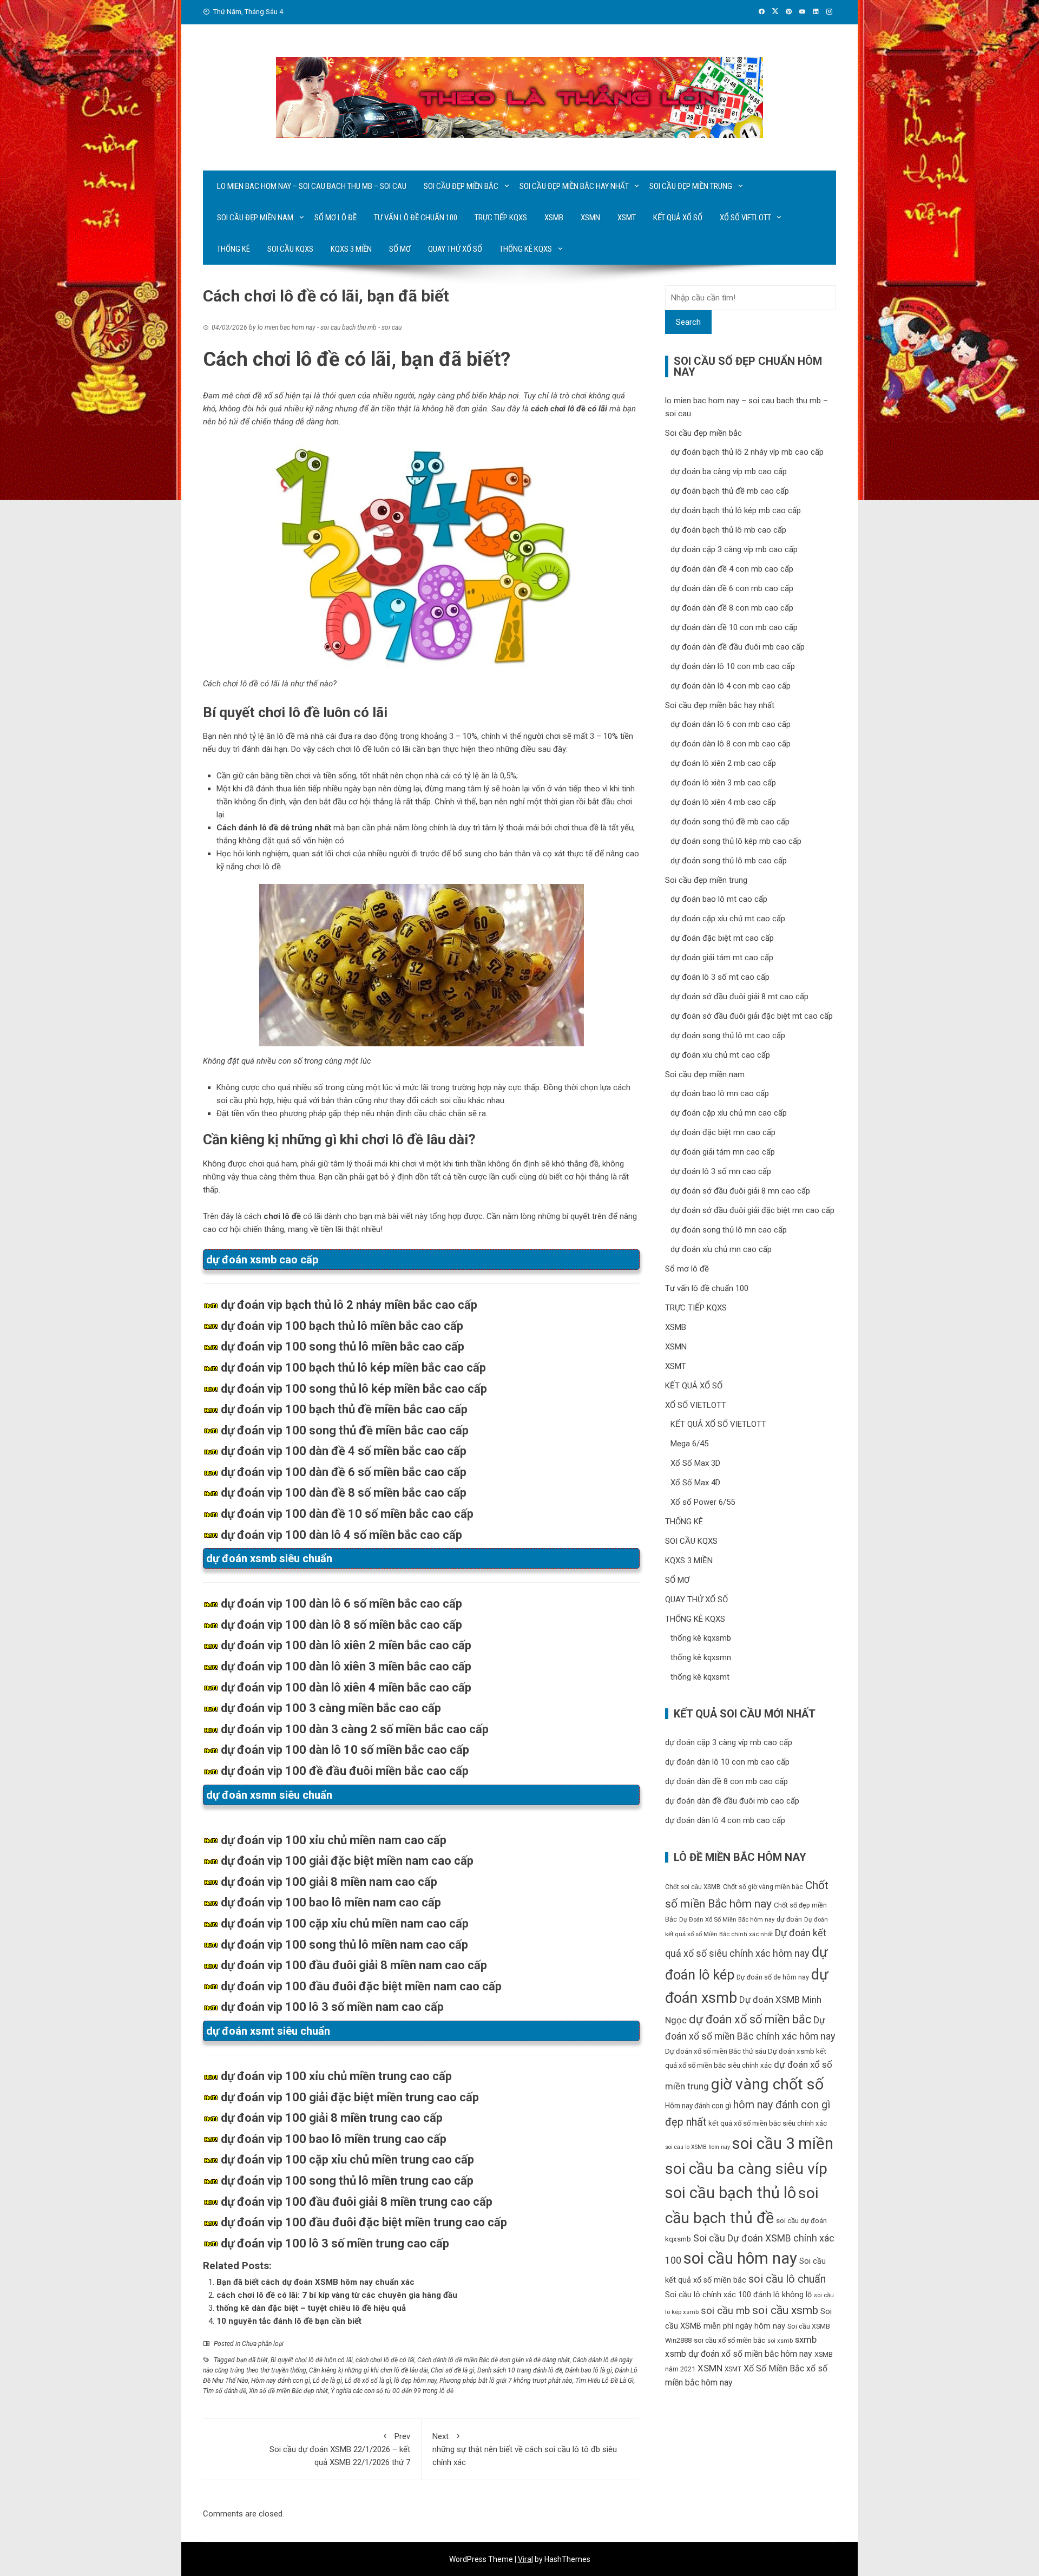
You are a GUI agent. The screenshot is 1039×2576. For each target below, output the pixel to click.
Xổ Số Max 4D (695, 1483)
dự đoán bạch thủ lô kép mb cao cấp (736, 510)
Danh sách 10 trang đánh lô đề (520, 2370)
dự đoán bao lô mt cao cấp (719, 899)
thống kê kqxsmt (700, 1677)
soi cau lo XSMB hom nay (698, 2147)
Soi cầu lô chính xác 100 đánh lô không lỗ (738, 2295)
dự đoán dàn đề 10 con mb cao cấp (734, 627)
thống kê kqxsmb (701, 1638)
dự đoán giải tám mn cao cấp (723, 1152)
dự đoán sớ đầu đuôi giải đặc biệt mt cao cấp (752, 1016)
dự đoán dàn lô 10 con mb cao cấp (733, 666)
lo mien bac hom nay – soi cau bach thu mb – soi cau (312, 186)
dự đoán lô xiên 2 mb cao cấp (723, 763)
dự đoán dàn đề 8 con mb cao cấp (732, 608)
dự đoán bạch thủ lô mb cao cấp (728, 530)
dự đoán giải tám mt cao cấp (722, 958)
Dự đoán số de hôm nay (773, 1977)
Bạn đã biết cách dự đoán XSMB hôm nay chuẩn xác (315, 2282)
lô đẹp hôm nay (415, 2381)
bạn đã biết (252, 2360)
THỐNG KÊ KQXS (526, 249)
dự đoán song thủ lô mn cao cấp (729, 1230)
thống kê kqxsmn (701, 1657)
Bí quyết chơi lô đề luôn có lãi (312, 2360)
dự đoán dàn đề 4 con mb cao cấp (732, 569)
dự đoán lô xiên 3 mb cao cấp (723, 783)
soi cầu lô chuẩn (787, 2279)
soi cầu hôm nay (740, 2258)
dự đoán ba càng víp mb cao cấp (729, 471)
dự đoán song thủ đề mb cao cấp (730, 822)
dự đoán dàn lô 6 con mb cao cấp (731, 724)
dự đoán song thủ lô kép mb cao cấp (736, 841)
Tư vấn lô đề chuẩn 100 (416, 218)
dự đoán (789, 1919)
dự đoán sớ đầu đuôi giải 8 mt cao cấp (739, 997)
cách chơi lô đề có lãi (385, 2360)
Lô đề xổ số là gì (368, 2381)
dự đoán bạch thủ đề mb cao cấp (730, 491)
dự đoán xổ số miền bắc (750, 2019)
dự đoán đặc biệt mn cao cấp (723, 1132)
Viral (525, 2559)
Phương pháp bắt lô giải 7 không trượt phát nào (506, 2381)
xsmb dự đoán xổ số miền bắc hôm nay (739, 2354)
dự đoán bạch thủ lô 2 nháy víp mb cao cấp (747, 452)
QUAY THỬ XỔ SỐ (455, 249)
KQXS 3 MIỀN (351, 249)
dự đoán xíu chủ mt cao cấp (720, 1055)
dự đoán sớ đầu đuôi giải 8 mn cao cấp (740, 1191)
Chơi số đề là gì (453, 2370)
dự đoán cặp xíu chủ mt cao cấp (728, 919)
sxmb (806, 2339)
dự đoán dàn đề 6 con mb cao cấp (732, 588)
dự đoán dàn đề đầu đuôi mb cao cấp (738, 647)
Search (688, 322)
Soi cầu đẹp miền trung (691, 186)
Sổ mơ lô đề (336, 218)
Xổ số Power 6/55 (703, 1502)
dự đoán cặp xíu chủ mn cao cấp (729, 1113)
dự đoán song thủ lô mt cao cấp (728, 1035)
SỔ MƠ (400, 249)
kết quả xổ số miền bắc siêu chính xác (768, 2123)
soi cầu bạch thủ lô (731, 2193)
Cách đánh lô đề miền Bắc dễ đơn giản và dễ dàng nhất (494, 2360)
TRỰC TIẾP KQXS (501, 218)
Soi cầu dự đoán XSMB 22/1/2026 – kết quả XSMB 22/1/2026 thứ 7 (340, 2449)
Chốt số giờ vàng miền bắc (763, 1887)
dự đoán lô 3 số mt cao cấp (720, 977)
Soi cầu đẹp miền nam (255, 218)
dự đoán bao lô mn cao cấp (720, 1093)
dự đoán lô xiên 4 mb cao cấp (723, 802)
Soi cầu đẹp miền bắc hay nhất (574, 186)
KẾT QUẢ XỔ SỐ (678, 218)
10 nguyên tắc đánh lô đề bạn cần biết (289, 2321)
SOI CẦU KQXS (290, 249)
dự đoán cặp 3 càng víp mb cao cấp (734, 549)
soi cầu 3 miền (783, 2144)
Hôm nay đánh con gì (281, 2381)
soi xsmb (780, 2341)
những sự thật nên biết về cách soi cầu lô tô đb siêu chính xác (525, 2449)
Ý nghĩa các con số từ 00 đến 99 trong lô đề (392, 2391)
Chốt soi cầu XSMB (693, 1887)
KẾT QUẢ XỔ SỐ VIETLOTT (718, 1424)
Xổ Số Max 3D (695, 1463)
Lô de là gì (327, 2381)
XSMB (554, 218)
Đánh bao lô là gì (588, 2370)
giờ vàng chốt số (767, 2084)
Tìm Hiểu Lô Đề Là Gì (604, 2381)
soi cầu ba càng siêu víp (746, 2169)
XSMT (627, 218)
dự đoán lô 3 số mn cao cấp (721, 1171)
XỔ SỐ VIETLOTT (745, 218)
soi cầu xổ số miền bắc (729, 2340)
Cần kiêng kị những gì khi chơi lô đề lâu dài (369, 2370)
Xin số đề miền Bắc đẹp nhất (288, 2391)
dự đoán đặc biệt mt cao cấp (722, 938)
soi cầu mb (725, 2311)
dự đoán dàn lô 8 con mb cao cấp (731, 744)
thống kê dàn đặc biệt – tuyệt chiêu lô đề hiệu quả (311, 2308)
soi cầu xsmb (785, 2310)
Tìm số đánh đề (225, 2391)
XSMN (590, 218)
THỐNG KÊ (234, 249)
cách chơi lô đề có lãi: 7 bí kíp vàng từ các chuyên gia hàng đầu (337, 2295)
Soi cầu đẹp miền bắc (461, 186)
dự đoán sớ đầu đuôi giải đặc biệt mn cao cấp (752, 1210)
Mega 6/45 (689, 1444)
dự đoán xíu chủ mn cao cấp (721, 1249)
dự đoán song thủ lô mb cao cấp (729, 861)
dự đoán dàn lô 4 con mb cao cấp (731, 686)
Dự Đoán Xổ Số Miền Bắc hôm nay (727, 1920)
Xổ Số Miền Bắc (774, 2368)
